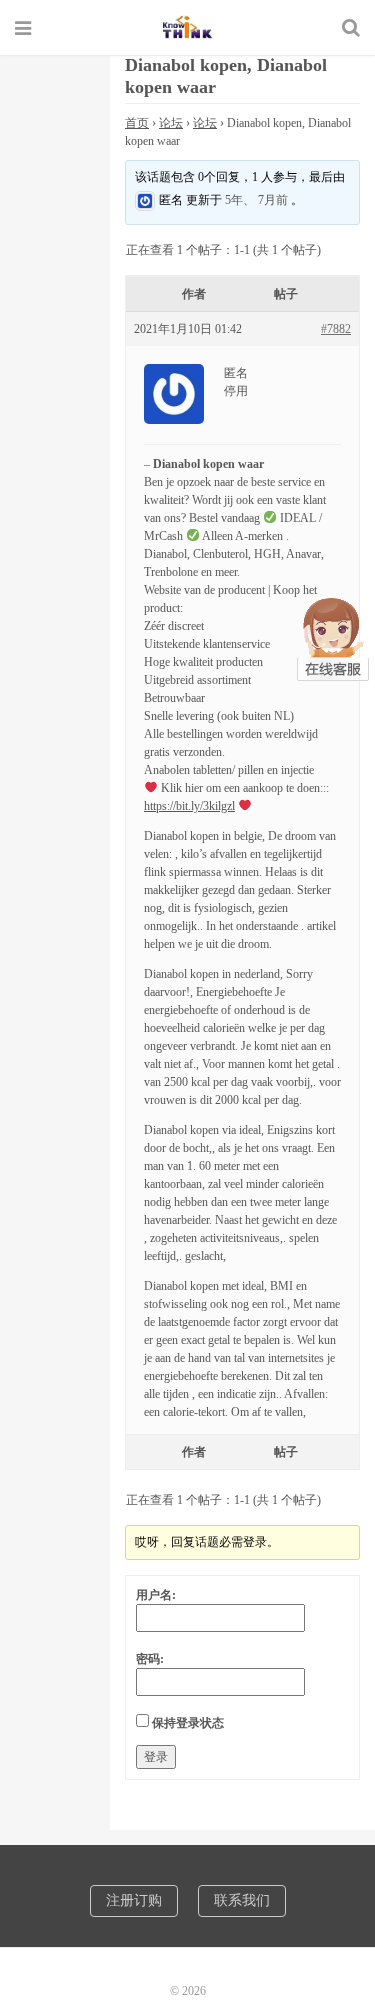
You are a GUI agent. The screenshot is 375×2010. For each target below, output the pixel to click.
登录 (156, 1757)
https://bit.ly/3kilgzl (189, 806)
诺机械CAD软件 (188, 27)
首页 (137, 123)
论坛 (171, 123)
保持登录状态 (188, 1723)
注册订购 (134, 1900)
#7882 (336, 329)
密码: (150, 1659)
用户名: (156, 1595)
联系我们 (242, 1900)
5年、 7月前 (256, 200)
